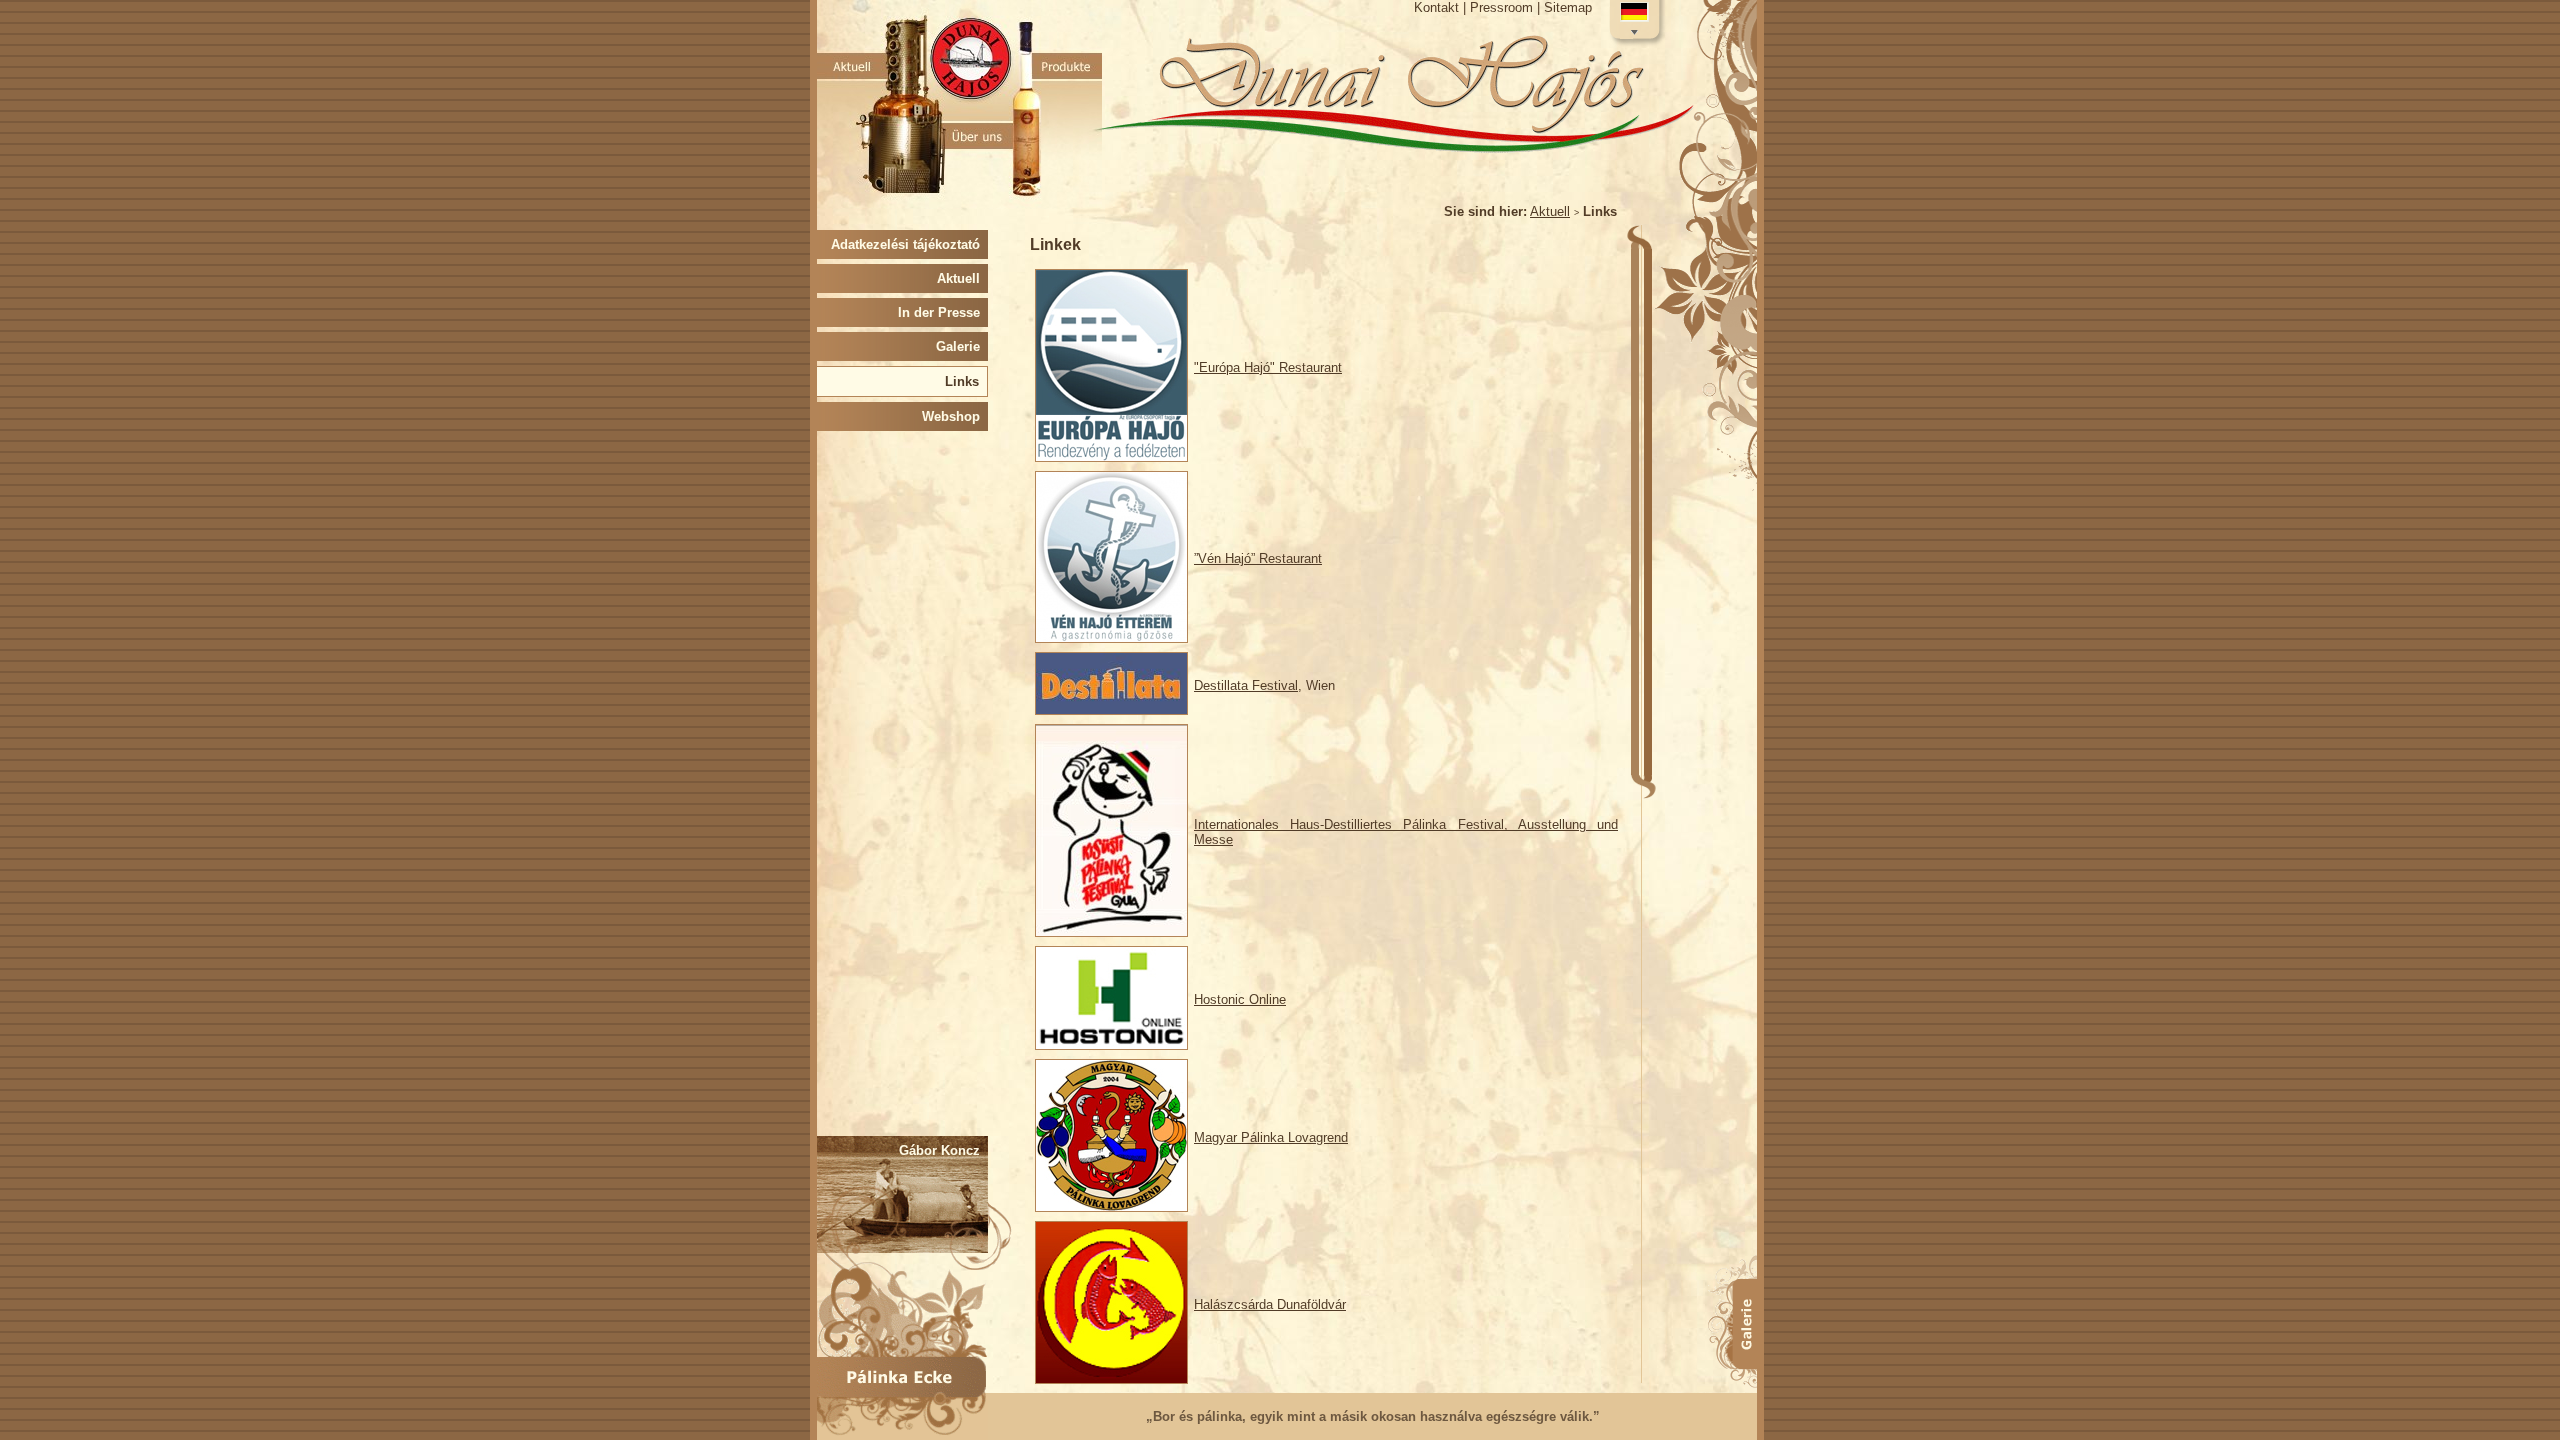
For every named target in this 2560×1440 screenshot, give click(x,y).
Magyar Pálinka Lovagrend (1271, 1137)
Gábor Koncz (943, 1150)
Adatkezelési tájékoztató (909, 244)
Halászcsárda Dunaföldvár (1270, 1304)
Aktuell (1550, 211)
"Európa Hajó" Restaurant (1268, 367)
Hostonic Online (1240, 999)
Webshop (955, 416)
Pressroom (1501, 7)
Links (966, 381)
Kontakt (1436, 7)
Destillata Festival (1246, 685)
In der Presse (943, 312)
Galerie (962, 346)
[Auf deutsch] (1634, 21)
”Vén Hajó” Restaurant (1258, 558)
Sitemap (1568, 7)
